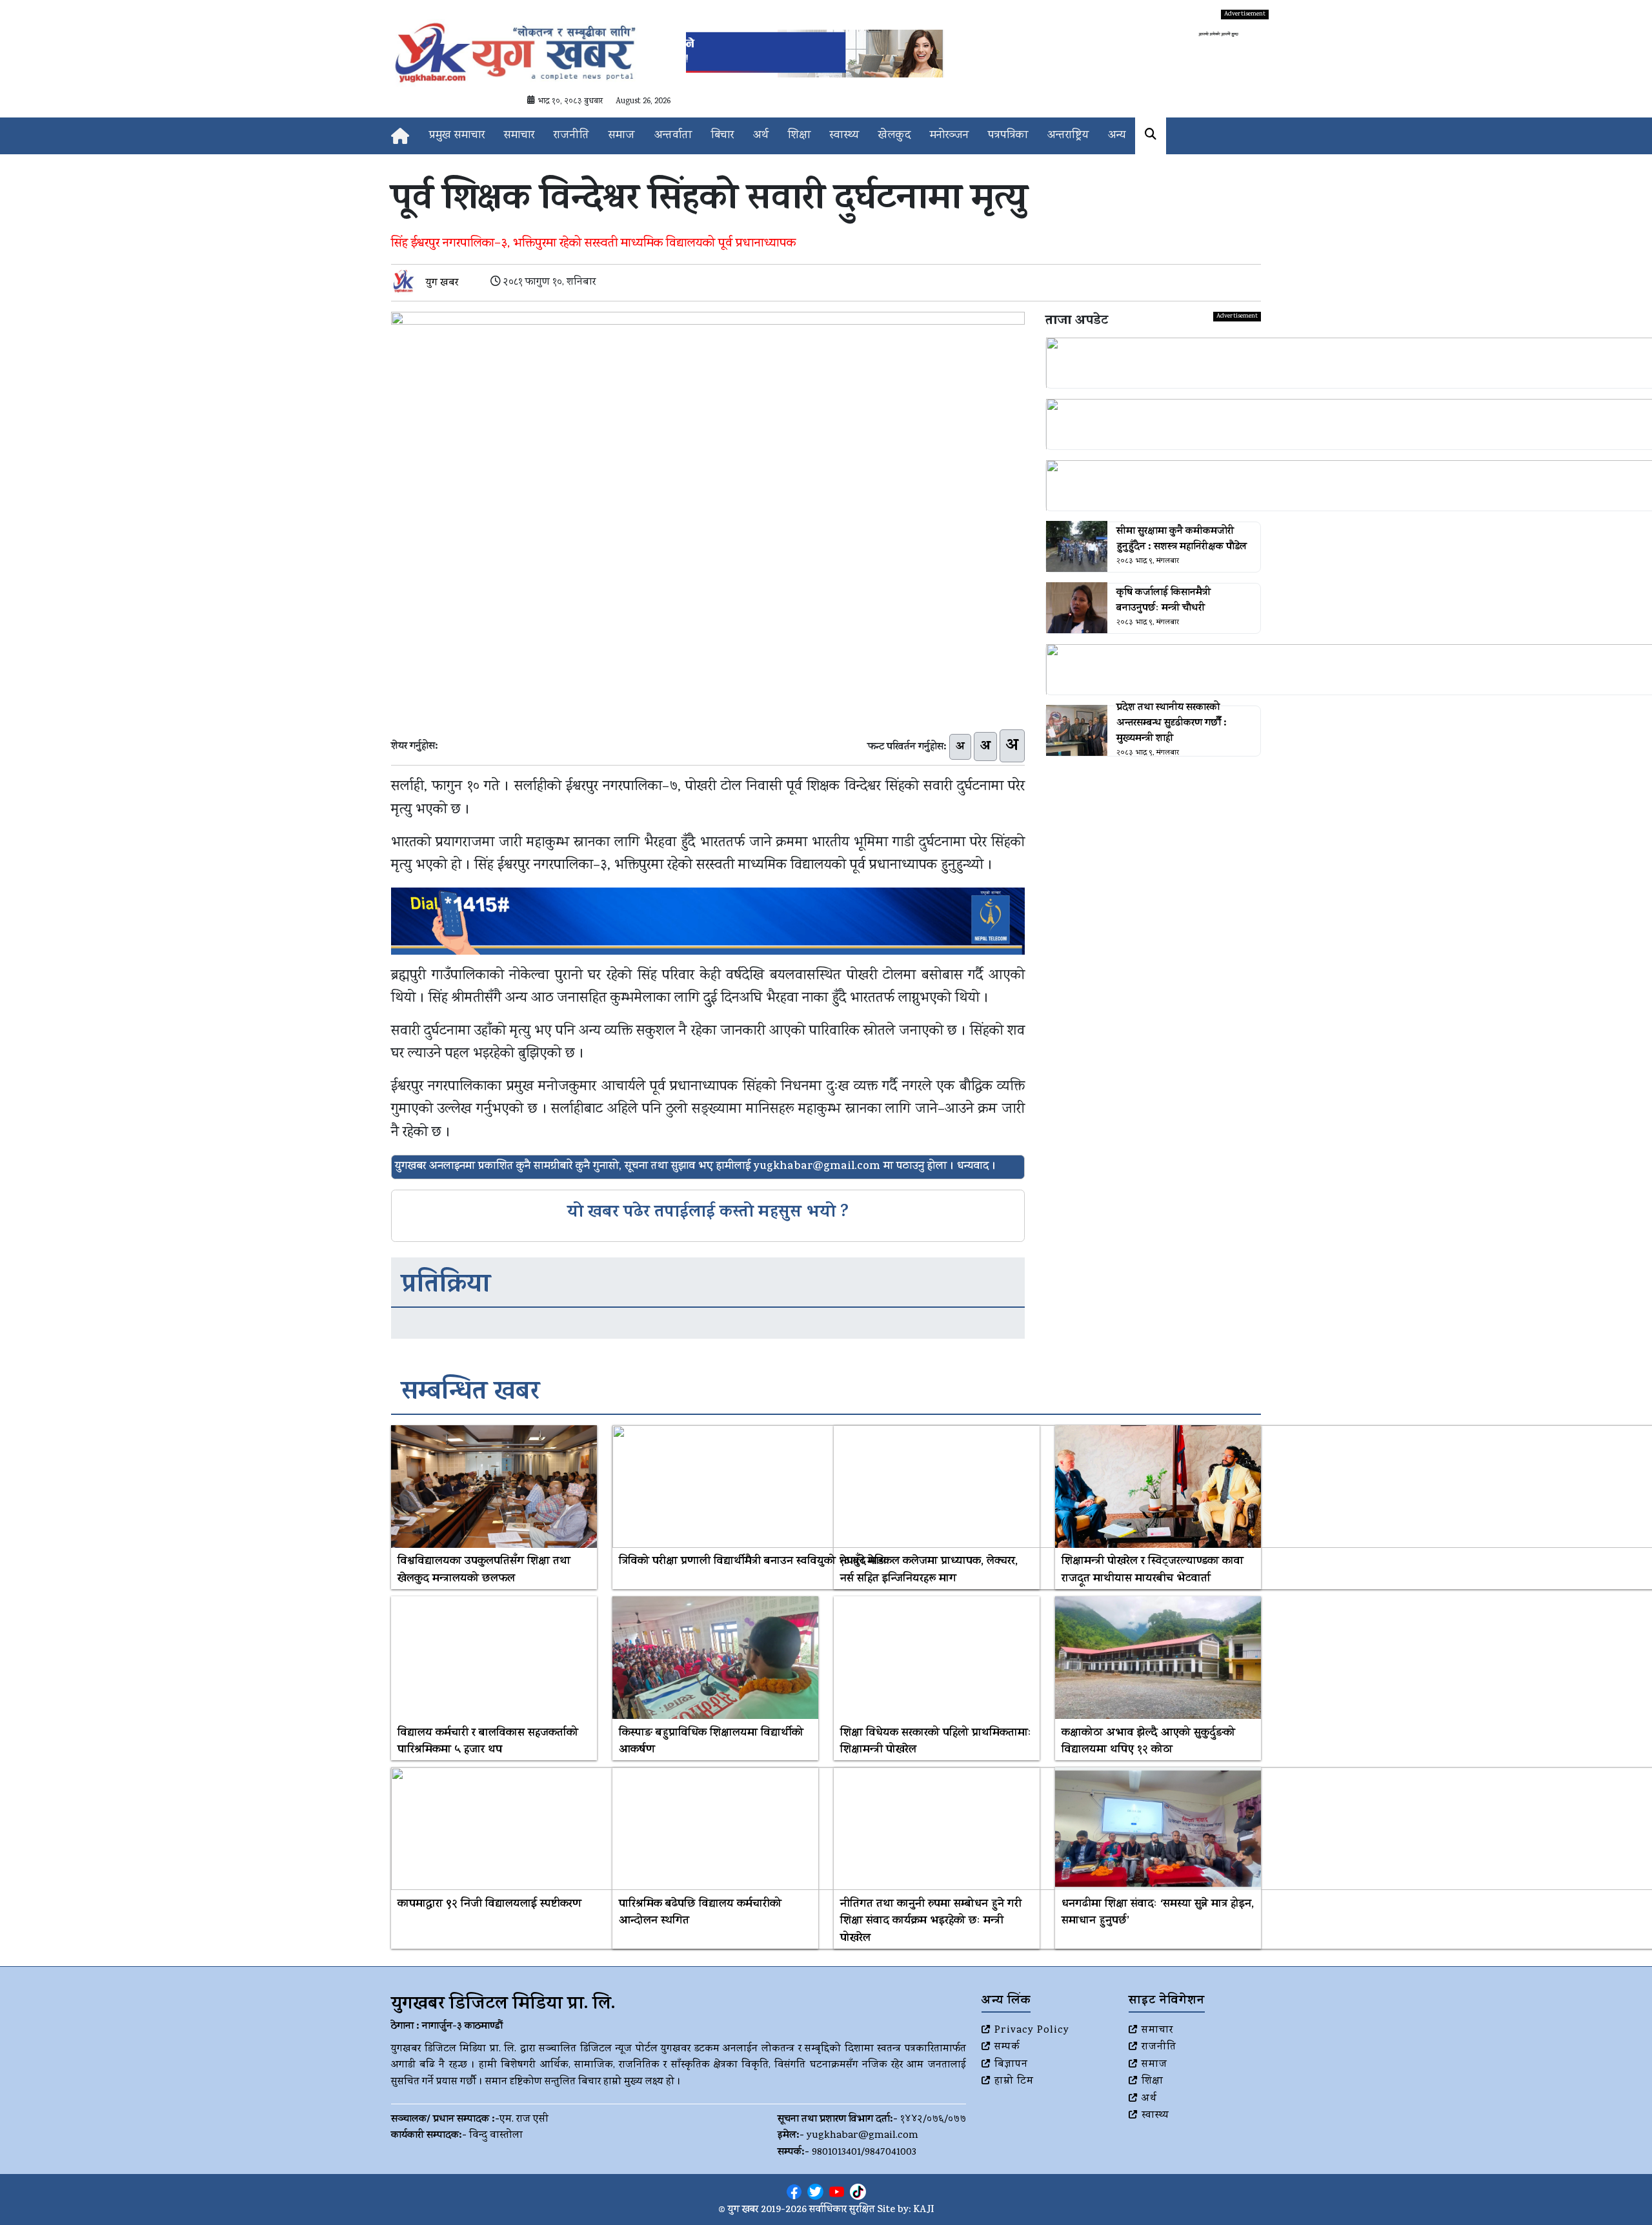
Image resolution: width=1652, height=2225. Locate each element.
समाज (622, 136)
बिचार (722, 136)
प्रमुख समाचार (457, 136)
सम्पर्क (1007, 2047)
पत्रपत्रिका (1008, 136)
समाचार (519, 136)
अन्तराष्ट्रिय (1068, 136)
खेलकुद (894, 136)
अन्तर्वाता (673, 136)
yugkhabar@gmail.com (862, 2136)
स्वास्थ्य (844, 136)
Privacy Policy (1032, 2031)
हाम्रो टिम (1014, 2082)
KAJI (924, 2210)
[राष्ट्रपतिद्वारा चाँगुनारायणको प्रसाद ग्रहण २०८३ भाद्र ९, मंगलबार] (1153, 485)
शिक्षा (799, 136)
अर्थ (761, 136)
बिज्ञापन (1011, 2065)
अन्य (1117, 136)
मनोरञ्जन (949, 136)
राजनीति (571, 136)
